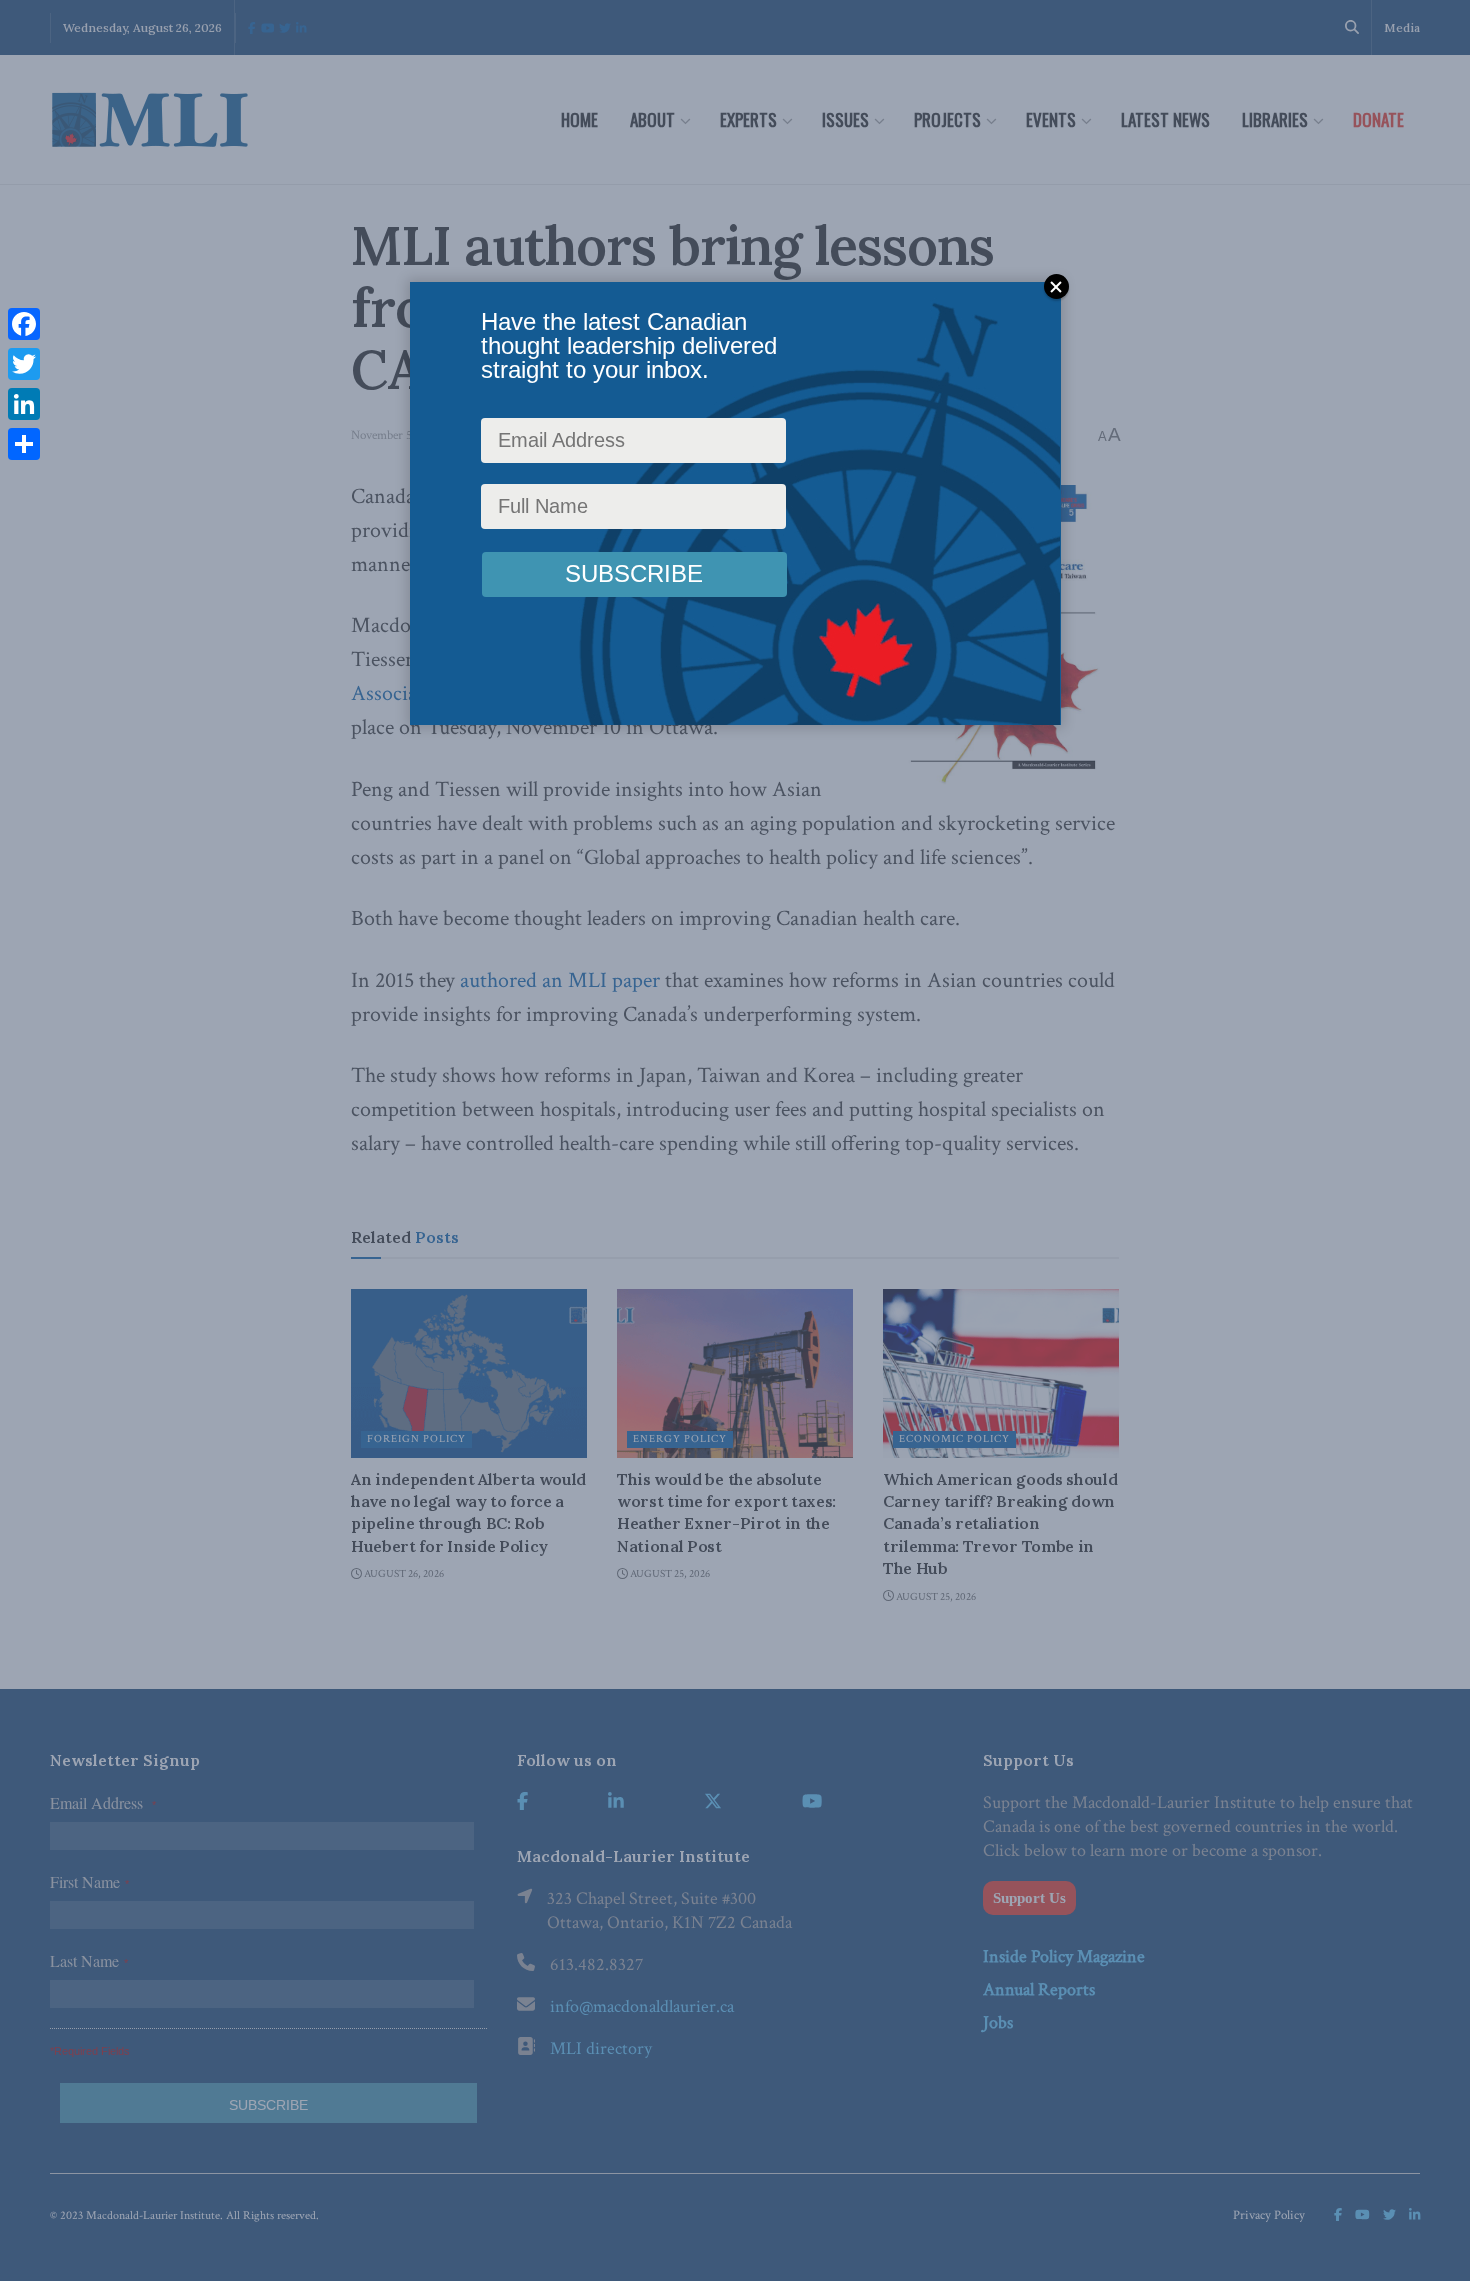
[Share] (24, 444)
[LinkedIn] (24, 404)
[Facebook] (24, 324)
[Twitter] (24, 364)
